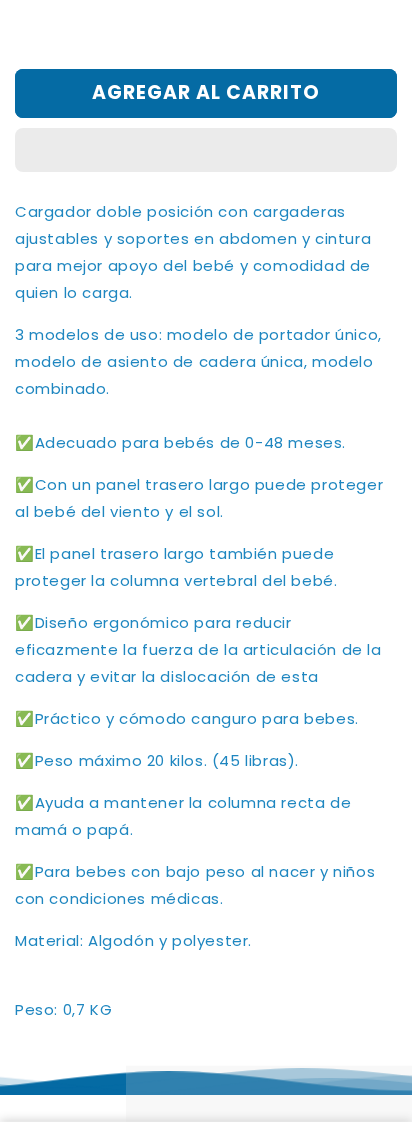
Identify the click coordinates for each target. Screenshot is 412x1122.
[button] (206, 151)
